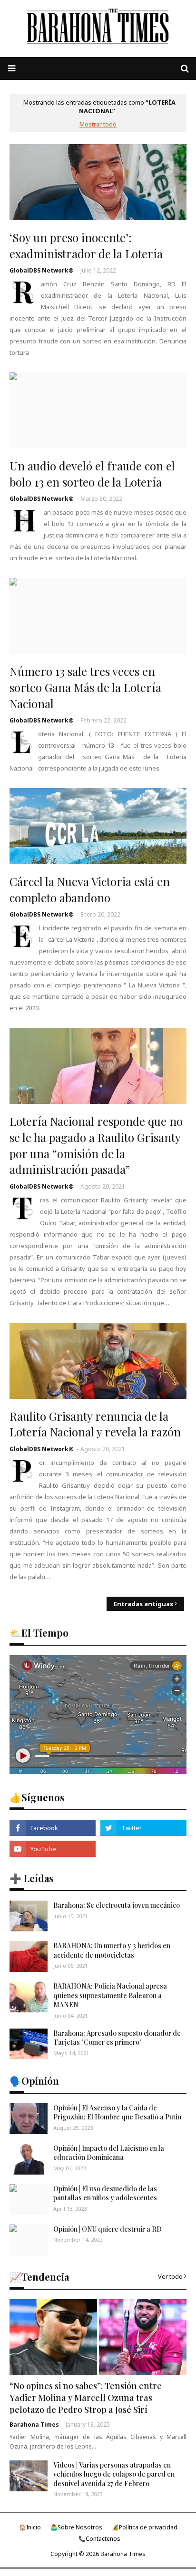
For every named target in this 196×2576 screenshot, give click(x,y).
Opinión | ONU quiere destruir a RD (108, 2229)
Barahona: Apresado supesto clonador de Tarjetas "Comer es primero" (117, 2038)
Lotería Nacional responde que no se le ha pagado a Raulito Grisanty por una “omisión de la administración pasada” (96, 1145)
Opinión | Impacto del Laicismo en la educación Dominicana (109, 2153)
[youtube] (53, 1849)
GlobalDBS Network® (42, 270)
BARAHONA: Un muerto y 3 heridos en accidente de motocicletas (112, 1950)
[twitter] (143, 1828)
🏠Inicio (30, 2527)
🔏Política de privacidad (145, 2527)
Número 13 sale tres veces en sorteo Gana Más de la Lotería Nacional (85, 687)
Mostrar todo (98, 124)
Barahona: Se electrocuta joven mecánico (117, 1905)
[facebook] (53, 1828)
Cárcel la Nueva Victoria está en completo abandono (90, 889)
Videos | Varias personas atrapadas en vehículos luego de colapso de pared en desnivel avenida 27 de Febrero (114, 2474)
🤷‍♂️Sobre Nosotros (76, 2527)
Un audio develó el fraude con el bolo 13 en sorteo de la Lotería (92, 474)
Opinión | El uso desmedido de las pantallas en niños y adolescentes (105, 2193)
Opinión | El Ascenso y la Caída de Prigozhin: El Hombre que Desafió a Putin (117, 2113)
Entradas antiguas (143, 1604)
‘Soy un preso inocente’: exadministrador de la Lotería (86, 245)
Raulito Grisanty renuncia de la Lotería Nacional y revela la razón (95, 1424)
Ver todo (170, 2276)
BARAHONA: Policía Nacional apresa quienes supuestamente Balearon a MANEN (110, 1995)
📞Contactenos (99, 2539)
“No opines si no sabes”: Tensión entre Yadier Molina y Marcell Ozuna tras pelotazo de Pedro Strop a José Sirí (86, 2398)
